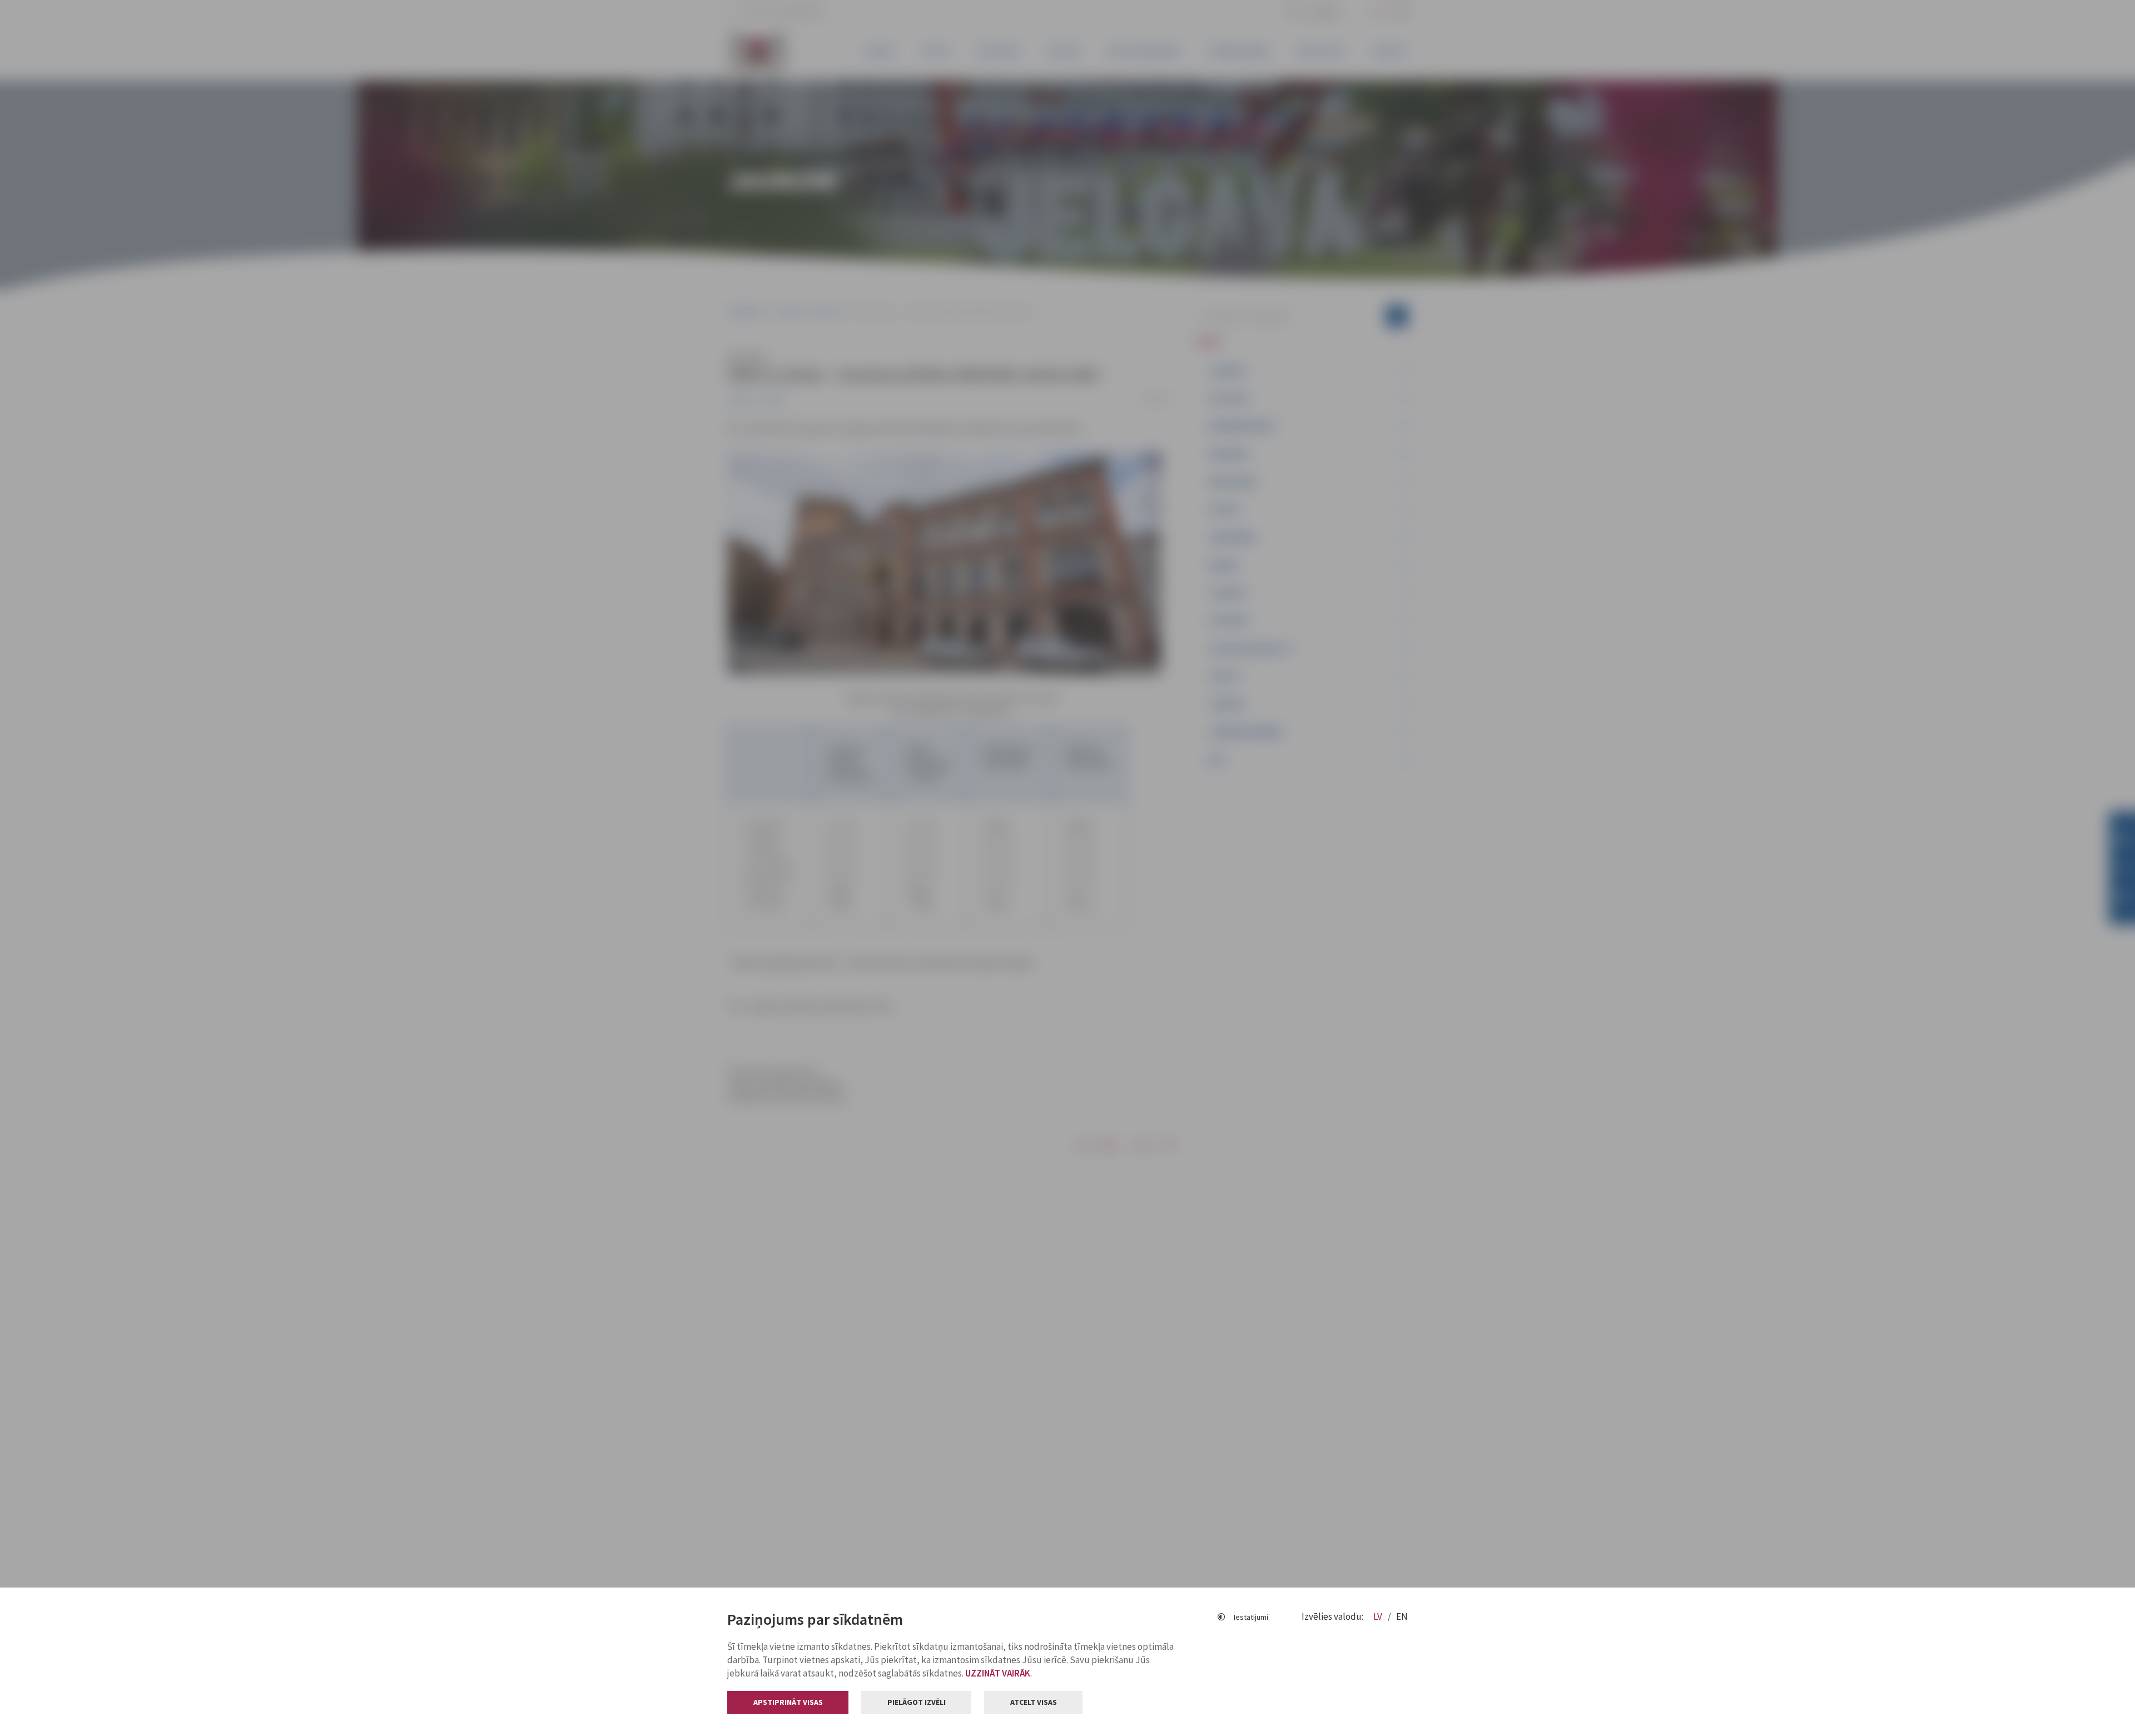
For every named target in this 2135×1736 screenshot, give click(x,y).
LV (1379, 1616)
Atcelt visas (1034, 1702)
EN (1402, 1616)
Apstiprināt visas (788, 1702)
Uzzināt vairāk (998, 1673)
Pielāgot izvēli (917, 1702)
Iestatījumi (1251, 1617)
